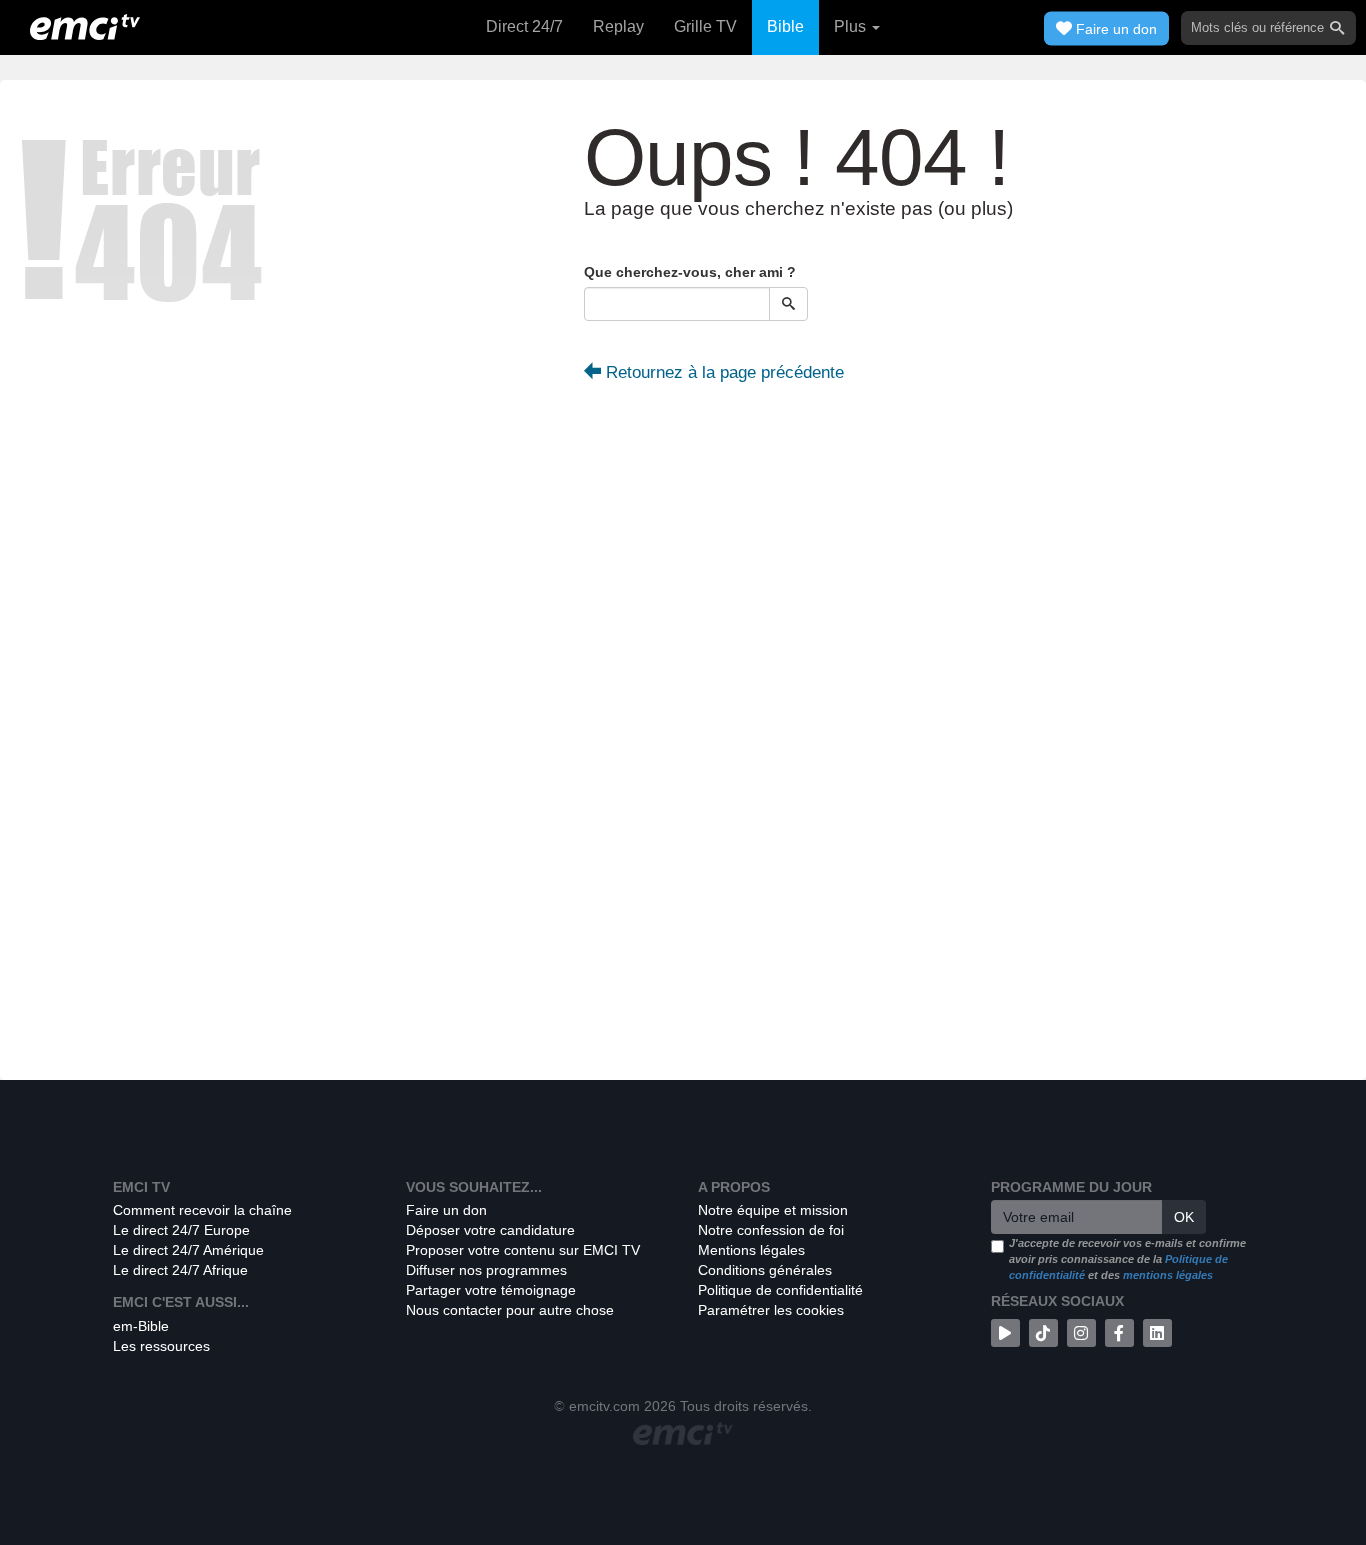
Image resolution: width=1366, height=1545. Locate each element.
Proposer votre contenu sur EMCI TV (523, 1250)
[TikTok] (1043, 1333)
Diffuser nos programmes (486, 1270)
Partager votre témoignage (491, 1290)
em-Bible (141, 1326)
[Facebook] (1119, 1333)
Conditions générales (765, 1270)
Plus (852, 26)
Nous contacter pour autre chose (510, 1310)
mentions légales (1168, 1275)
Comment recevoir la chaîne (202, 1210)
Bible (785, 26)
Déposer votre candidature (490, 1230)
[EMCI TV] (85, 25)
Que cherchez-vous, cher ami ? (690, 272)
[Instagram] (1081, 1333)
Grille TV (705, 26)
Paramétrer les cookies (771, 1310)
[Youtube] (1005, 1333)
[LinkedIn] (1157, 1333)
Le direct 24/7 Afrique (180, 1270)
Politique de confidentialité (780, 1290)
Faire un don (446, 1210)
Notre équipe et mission (773, 1210)
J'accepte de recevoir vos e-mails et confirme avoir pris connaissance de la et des (1127, 1258)
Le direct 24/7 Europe (181, 1230)
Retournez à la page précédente (722, 372)
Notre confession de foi (771, 1230)
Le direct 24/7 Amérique (188, 1250)
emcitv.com (604, 1406)
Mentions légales (751, 1250)
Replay (618, 26)
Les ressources (161, 1346)
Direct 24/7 (524, 26)
